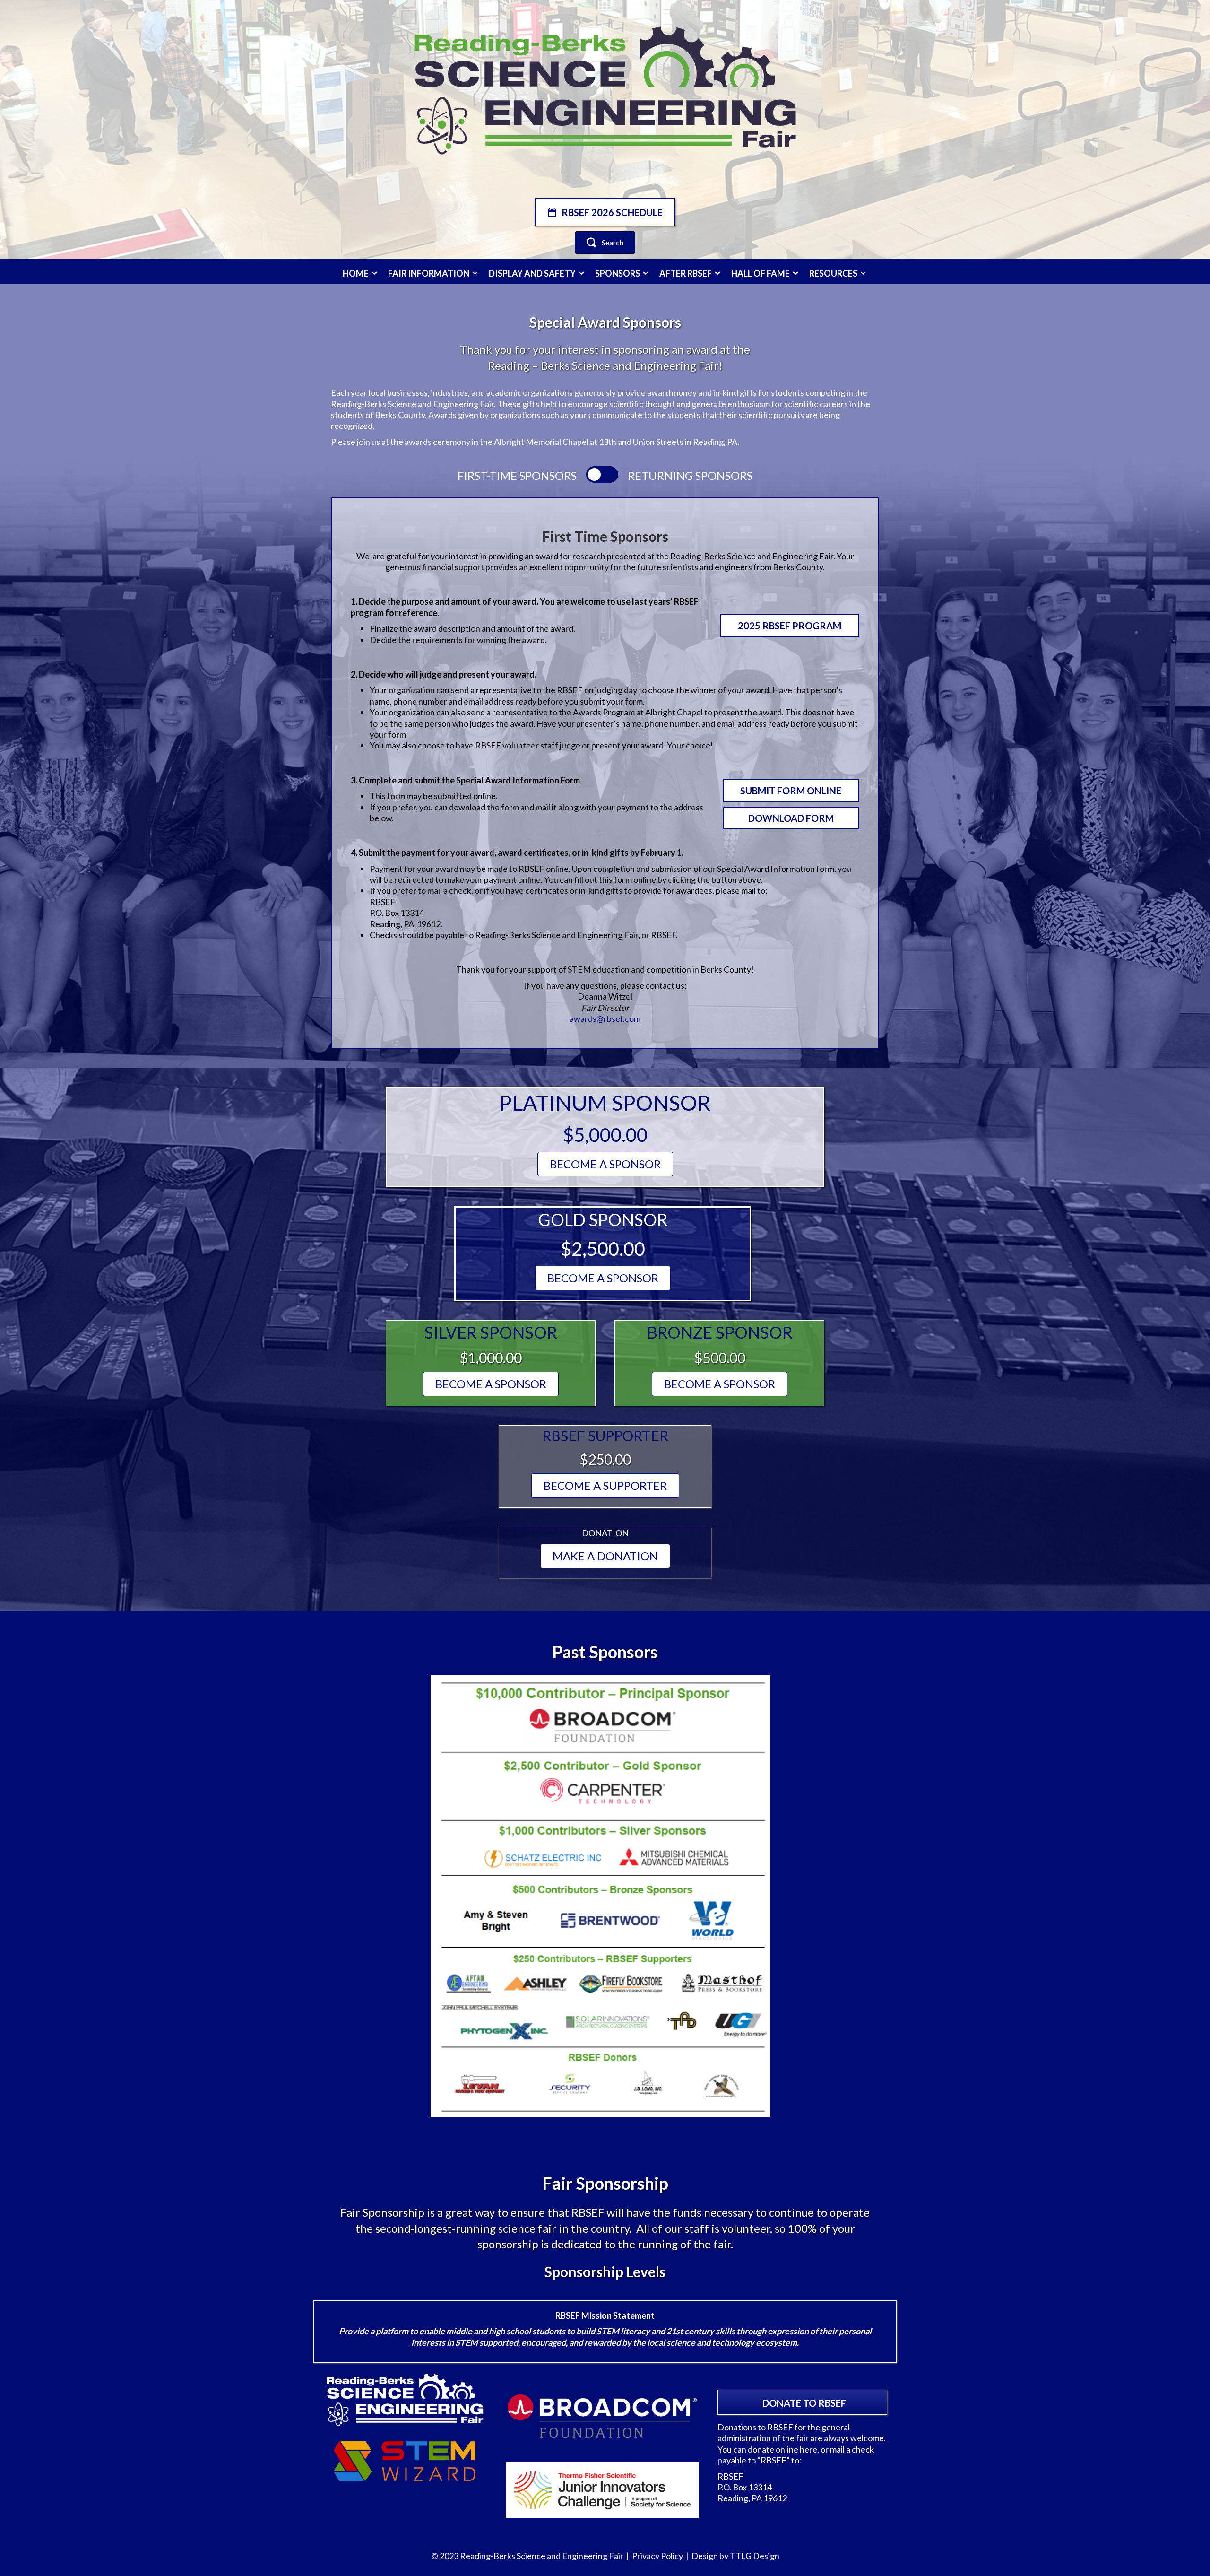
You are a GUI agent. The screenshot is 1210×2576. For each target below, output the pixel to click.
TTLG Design (755, 2556)
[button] (605, 212)
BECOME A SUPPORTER (605, 1485)
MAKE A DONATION (605, 1556)
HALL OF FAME (761, 273)
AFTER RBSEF (686, 273)
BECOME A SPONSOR (605, 1164)
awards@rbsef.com (605, 1018)
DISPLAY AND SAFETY (533, 273)
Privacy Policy (657, 2556)
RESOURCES (834, 273)
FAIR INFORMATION (429, 273)
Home (356, 273)
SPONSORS (618, 273)
